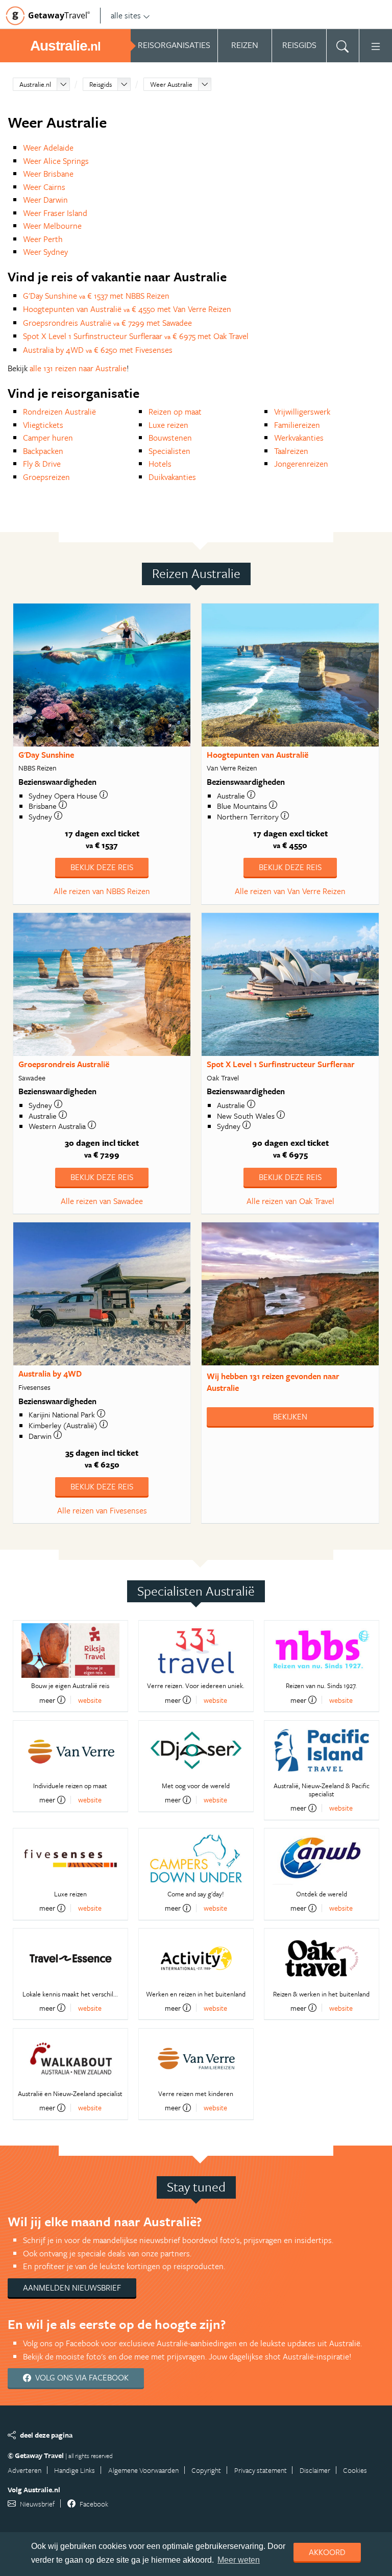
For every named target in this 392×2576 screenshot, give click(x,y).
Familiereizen (297, 425)
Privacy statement (261, 2470)
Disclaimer (315, 2470)
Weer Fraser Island (55, 213)
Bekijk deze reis (102, 867)
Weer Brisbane (48, 174)
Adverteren (24, 2470)
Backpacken (43, 451)
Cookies (355, 2470)
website (90, 1700)
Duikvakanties (172, 477)
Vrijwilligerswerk (302, 412)
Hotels (160, 464)
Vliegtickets (43, 425)
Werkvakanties (299, 438)
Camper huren (48, 438)
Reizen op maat (175, 412)
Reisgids (101, 84)
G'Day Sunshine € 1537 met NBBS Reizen (96, 296)
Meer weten (239, 2560)
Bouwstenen (170, 438)
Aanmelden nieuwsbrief (72, 2288)
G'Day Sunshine (46, 755)
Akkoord (327, 2552)
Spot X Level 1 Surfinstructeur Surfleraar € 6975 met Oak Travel (136, 336)
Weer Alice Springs (56, 161)
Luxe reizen (168, 425)
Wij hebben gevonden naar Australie (273, 1382)
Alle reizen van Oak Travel (290, 1201)
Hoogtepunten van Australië (258, 755)
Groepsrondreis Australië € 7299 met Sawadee (107, 323)
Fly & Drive (42, 464)
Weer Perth (43, 239)
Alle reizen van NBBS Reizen (102, 891)
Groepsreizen (46, 477)
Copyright (206, 2470)
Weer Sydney (45, 252)
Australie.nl (35, 84)
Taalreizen (291, 451)
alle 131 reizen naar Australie (78, 368)
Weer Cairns (44, 187)
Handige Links (75, 2470)
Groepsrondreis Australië (64, 1064)
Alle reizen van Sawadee (102, 1201)
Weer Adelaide (48, 148)
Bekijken (290, 1416)
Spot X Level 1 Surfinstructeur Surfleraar (281, 1064)
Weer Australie (171, 84)
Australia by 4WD (50, 1374)
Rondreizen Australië (59, 412)
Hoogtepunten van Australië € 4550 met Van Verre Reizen (127, 309)
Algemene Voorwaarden (143, 2470)
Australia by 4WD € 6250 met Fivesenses (98, 350)
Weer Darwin (45, 200)
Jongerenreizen (301, 464)
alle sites (126, 15)
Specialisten (169, 451)
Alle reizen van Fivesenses (102, 1510)
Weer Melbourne (52, 226)
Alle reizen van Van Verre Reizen (290, 891)
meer (47, 1700)
